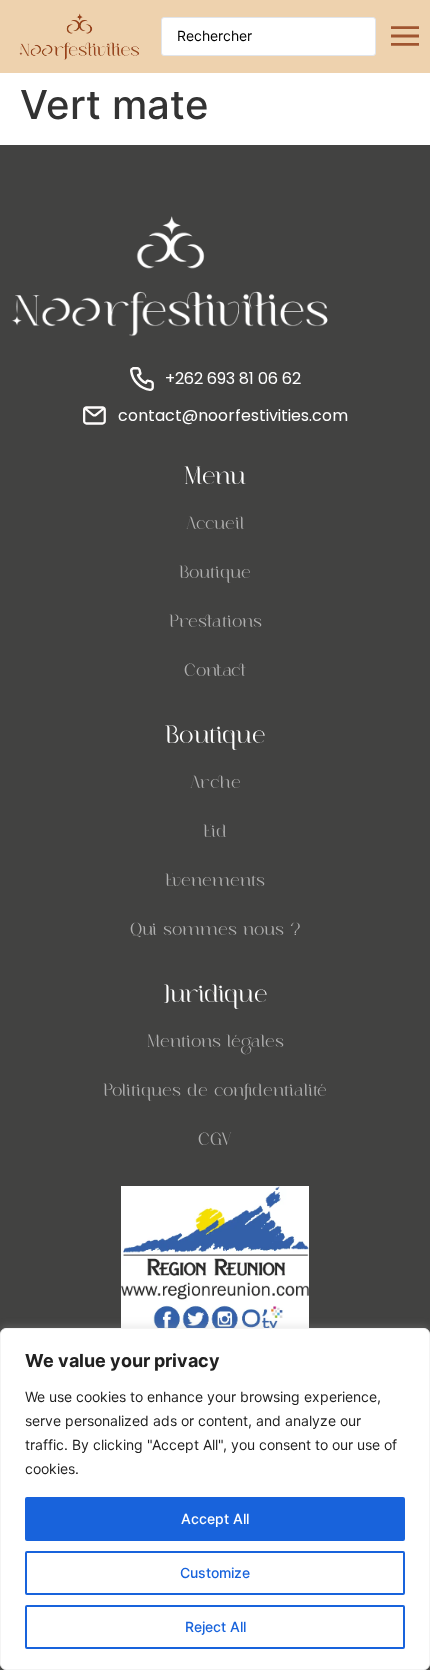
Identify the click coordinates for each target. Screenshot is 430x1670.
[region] (215, 1499)
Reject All (215, 1626)
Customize (215, 1572)
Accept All (215, 1518)
